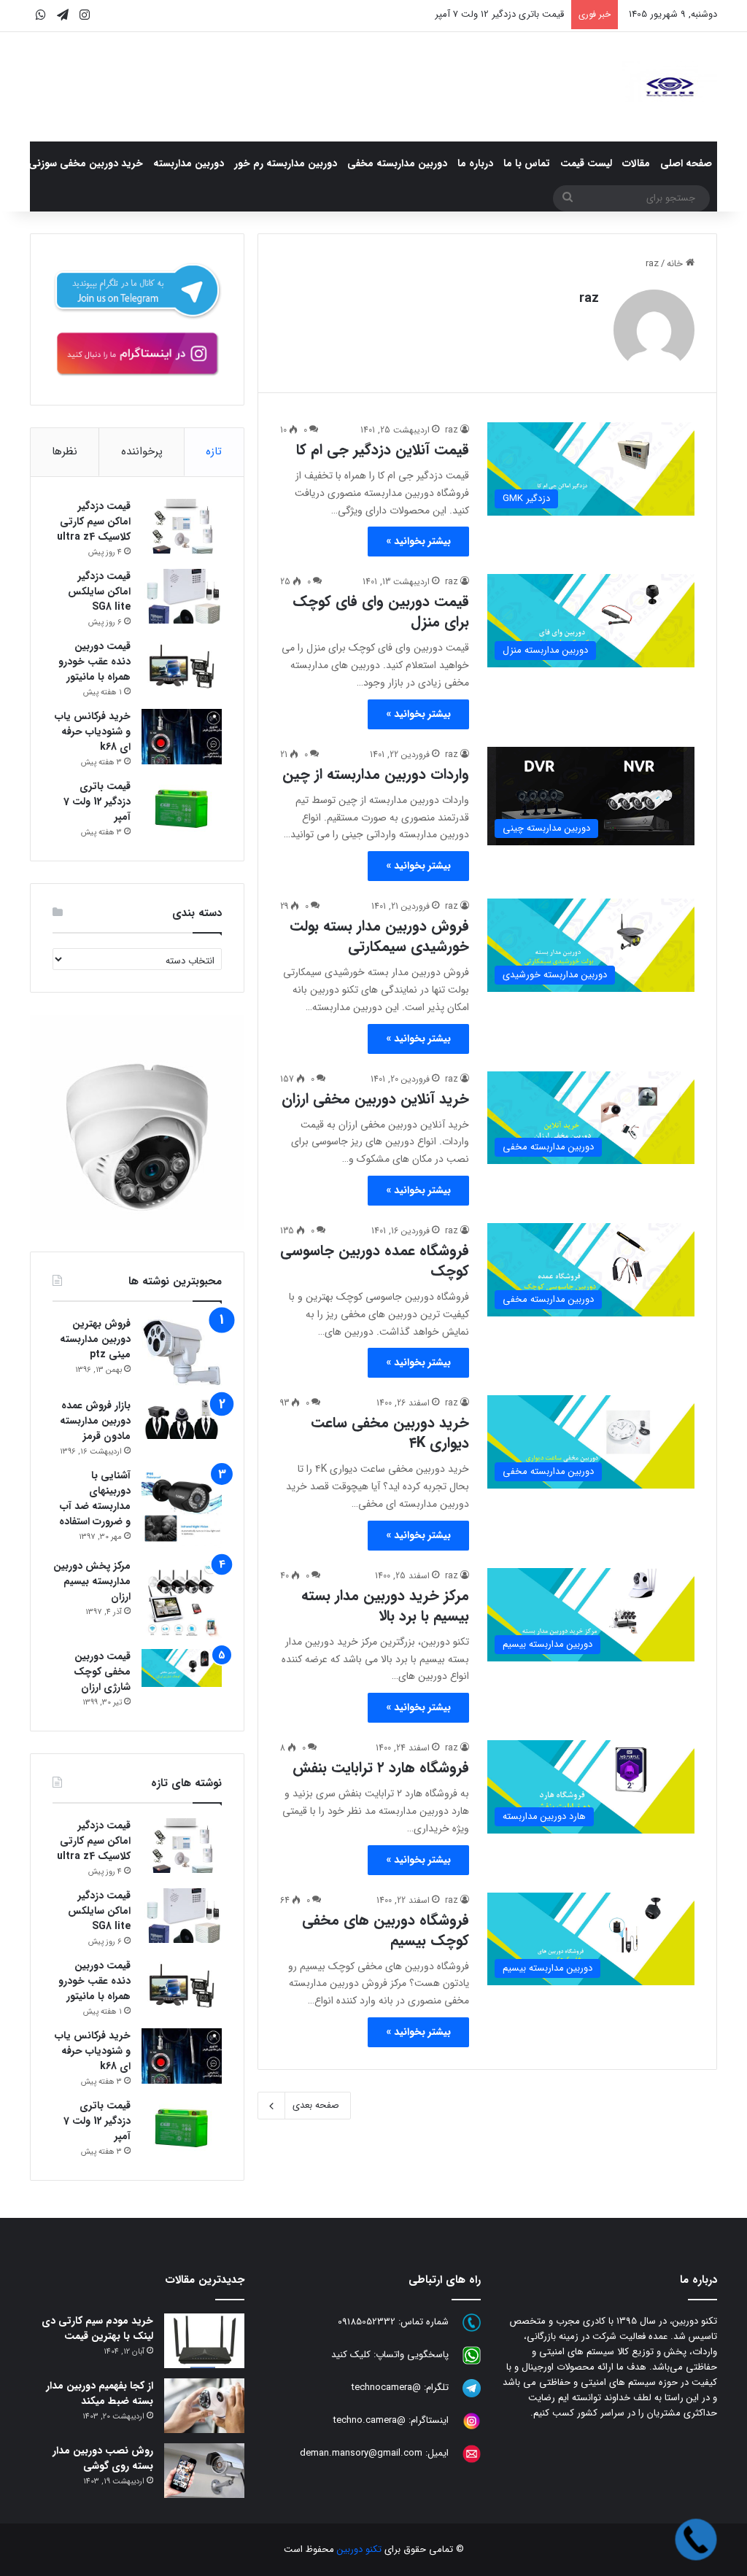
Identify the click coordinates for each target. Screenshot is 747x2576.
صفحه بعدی (316, 2105)
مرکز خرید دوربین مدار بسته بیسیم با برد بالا (385, 1606)
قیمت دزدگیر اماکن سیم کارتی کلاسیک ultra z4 (94, 521)
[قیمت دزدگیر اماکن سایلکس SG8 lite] (182, 596)
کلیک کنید (351, 2355)
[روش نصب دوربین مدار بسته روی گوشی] (204, 2471)
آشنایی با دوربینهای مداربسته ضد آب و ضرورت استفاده (95, 1498)
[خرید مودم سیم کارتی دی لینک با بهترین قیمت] (204, 2341)
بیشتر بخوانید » (418, 541)
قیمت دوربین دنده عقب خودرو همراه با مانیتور (94, 662)
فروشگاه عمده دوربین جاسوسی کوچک (375, 1261)
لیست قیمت (586, 163)
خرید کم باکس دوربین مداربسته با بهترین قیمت (472, 14)
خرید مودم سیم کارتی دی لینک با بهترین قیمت (97, 2328)
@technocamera (386, 2388)
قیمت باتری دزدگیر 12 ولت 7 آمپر (97, 802)
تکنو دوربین (359, 2549)
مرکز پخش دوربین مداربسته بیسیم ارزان (92, 1581)
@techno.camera (369, 2421)
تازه (214, 451)
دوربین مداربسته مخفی (397, 163)
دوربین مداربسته (189, 163)
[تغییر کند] (670, 87)
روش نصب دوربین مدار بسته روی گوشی (103, 2458)
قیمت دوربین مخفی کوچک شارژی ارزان (102, 1672)
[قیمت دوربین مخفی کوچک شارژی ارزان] (182, 1668)
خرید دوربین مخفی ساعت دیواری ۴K (390, 1433)
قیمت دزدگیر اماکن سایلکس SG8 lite (99, 591)
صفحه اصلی (686, 163)
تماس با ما (527, 163)
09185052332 (367, 2323)
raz (589, 298)
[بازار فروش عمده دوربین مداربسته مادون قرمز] (182, 1419)
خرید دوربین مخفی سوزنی (86, 163)
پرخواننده (142, 451)
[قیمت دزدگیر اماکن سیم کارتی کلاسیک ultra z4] (182, 526)
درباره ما (475, 163)
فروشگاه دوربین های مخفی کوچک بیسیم (386, 1930)
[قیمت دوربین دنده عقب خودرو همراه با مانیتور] (182, 666)
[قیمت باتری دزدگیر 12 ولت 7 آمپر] (182, 806)
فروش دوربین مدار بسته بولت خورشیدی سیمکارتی (379, 936)
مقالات (636, 163)
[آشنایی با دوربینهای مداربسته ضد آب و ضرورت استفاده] (182, 1508)
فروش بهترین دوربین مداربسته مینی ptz (95, 1339)
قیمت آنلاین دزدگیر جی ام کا (383, 450)
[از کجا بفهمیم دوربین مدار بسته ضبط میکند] (204, 2406)
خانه (676, 264)
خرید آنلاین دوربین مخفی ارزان (375, 1099)
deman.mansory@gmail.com (361, 2454)
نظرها (65, 451)
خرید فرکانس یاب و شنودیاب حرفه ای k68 (93, 732)
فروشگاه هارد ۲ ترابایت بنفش (381, 1768)
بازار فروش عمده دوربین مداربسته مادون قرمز (95, 1421)
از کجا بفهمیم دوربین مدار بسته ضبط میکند (100, 2393)
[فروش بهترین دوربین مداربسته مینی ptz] (182, 1353)
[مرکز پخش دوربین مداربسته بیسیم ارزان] (182, 1599)
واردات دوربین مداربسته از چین (376, 774)
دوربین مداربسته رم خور (286, 163)
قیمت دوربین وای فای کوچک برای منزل (381, 612)
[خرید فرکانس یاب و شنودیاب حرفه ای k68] (182, 737)
